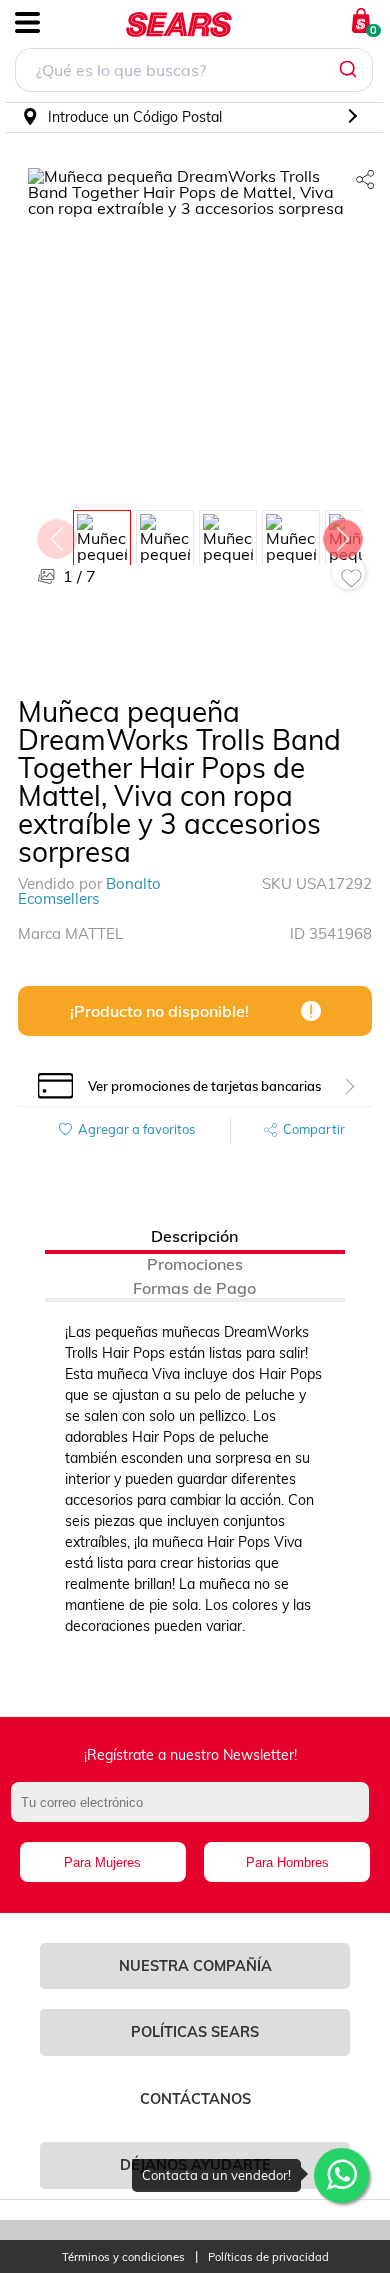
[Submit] (350, 70)
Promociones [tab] (195, 1264)
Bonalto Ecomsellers (89, 891)
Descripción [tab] (194, 1236)
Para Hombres (287, 1862)
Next (342, 534)
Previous (56, 534)
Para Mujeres (102, 1862)
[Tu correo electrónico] (195, 1812)
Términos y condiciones (123, 2257)
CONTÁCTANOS (195, 2099)
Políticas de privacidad (268, 2257)
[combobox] (194, 72)
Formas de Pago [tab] (194, 1288)
